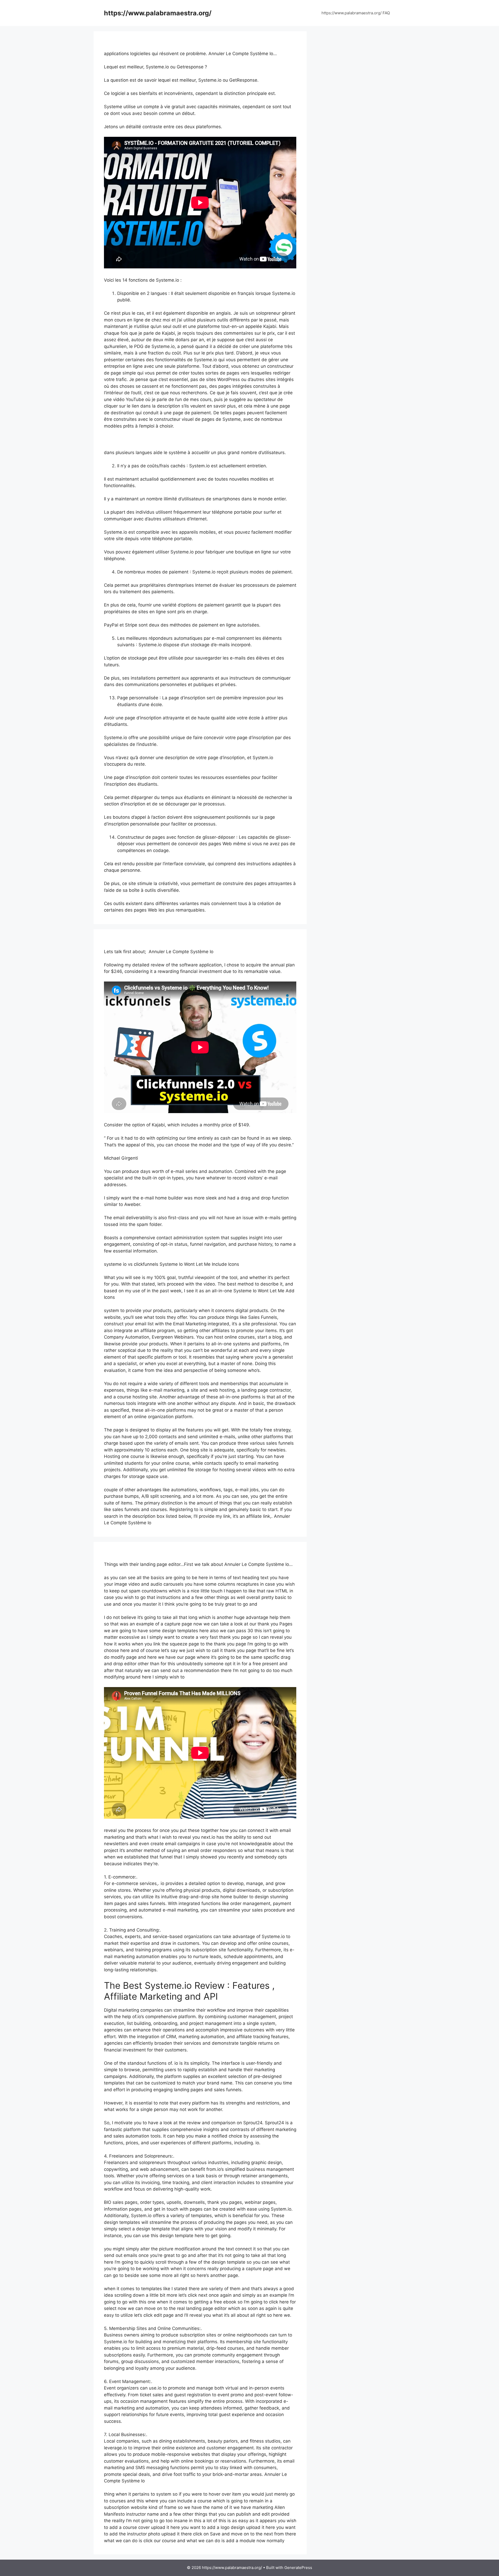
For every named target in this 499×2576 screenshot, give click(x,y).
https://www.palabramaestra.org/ (158, 13)
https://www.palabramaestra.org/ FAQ (356, 13)
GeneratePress (298, 2568)
